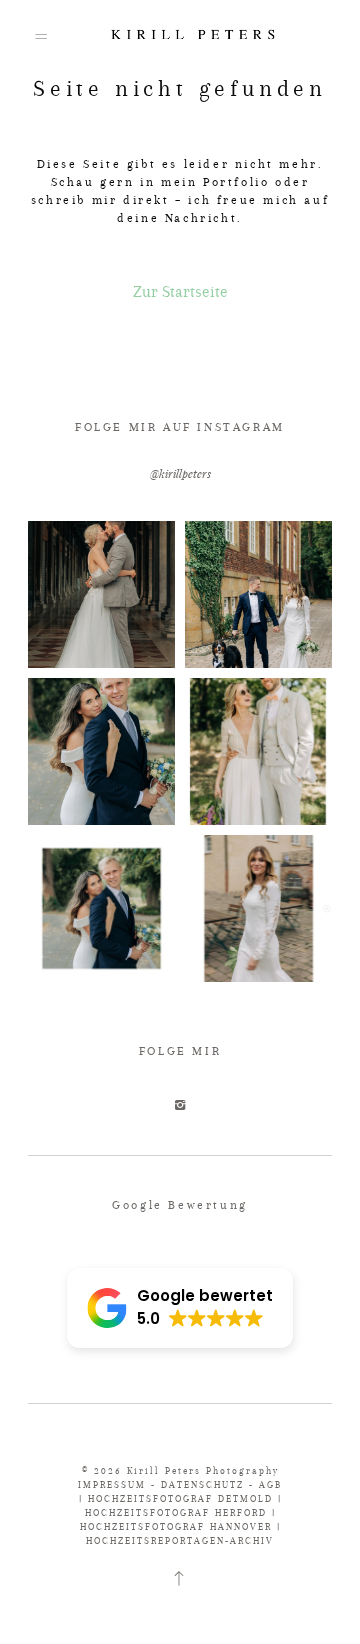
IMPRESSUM (112, 1484)
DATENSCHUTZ (202, 1484)
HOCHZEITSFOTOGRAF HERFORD (176, 1512)
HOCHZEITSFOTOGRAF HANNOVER (176, 1526)
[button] (180, 1308)
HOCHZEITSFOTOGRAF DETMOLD (180, 1498)
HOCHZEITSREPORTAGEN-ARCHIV (180, 1540)
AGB (270, 1484)
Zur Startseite (180, 291)
